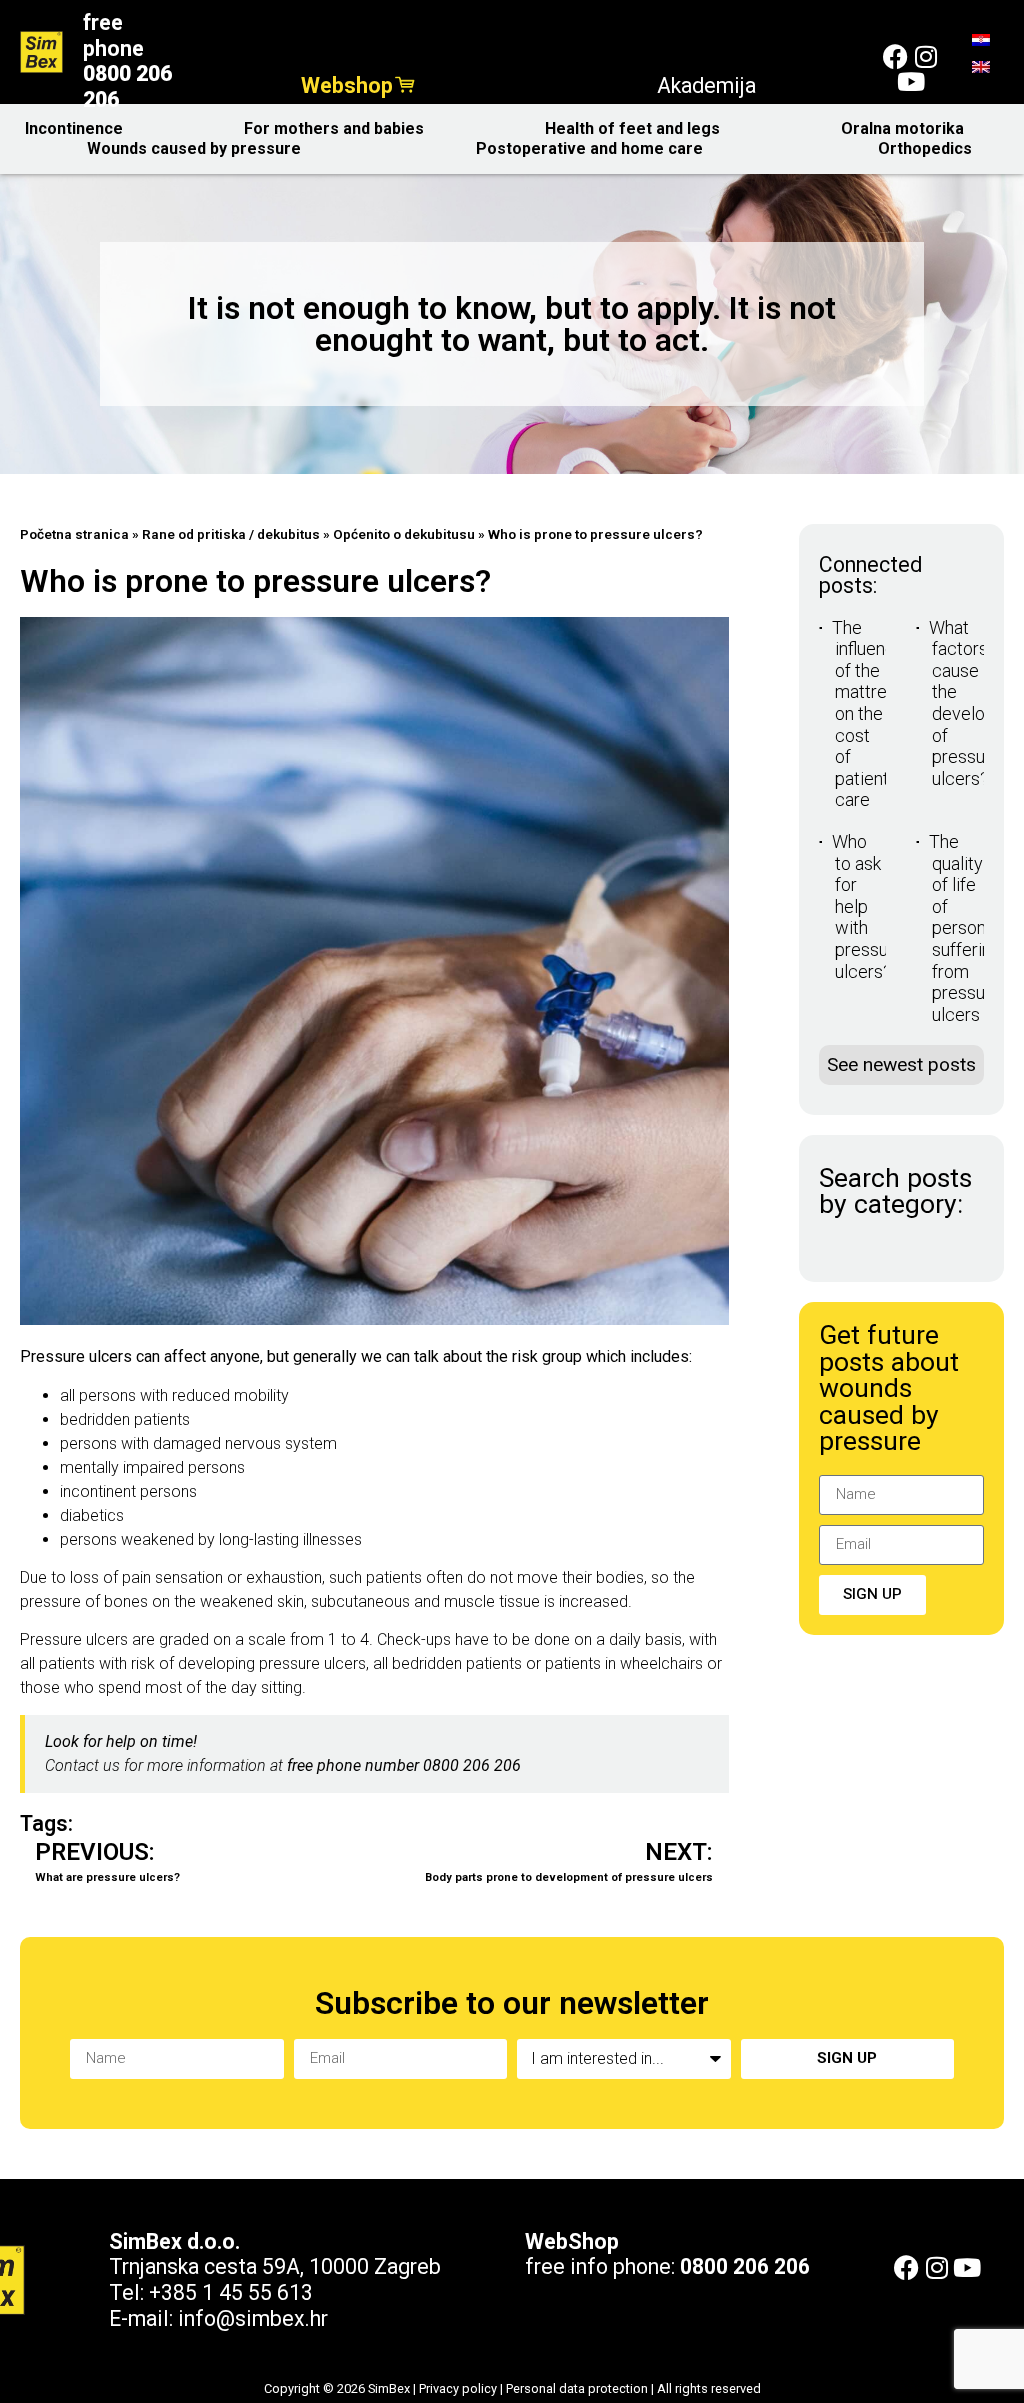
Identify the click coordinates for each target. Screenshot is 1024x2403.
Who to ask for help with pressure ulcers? (868, 906)
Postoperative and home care (589, 148)
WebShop (572, 2241)
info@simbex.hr (253, 2318)
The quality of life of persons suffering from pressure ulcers (965, 928)
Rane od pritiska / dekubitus (231, 534)
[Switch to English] (981, 66)
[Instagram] (925, 56)
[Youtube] (910, 81)
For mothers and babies (334, 128)
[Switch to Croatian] (981, 39)
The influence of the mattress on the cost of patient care (868, 714)
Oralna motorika (902, 128)
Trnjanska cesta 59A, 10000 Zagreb (275, 2266)
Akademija (706, 85)
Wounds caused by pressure (194, 148)
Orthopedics (925, 148)
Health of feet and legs (632, 128)
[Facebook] (895, 56)
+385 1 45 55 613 (231, 2292)
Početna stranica (74, 534)
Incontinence (74, 128)
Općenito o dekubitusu (404, 534)
